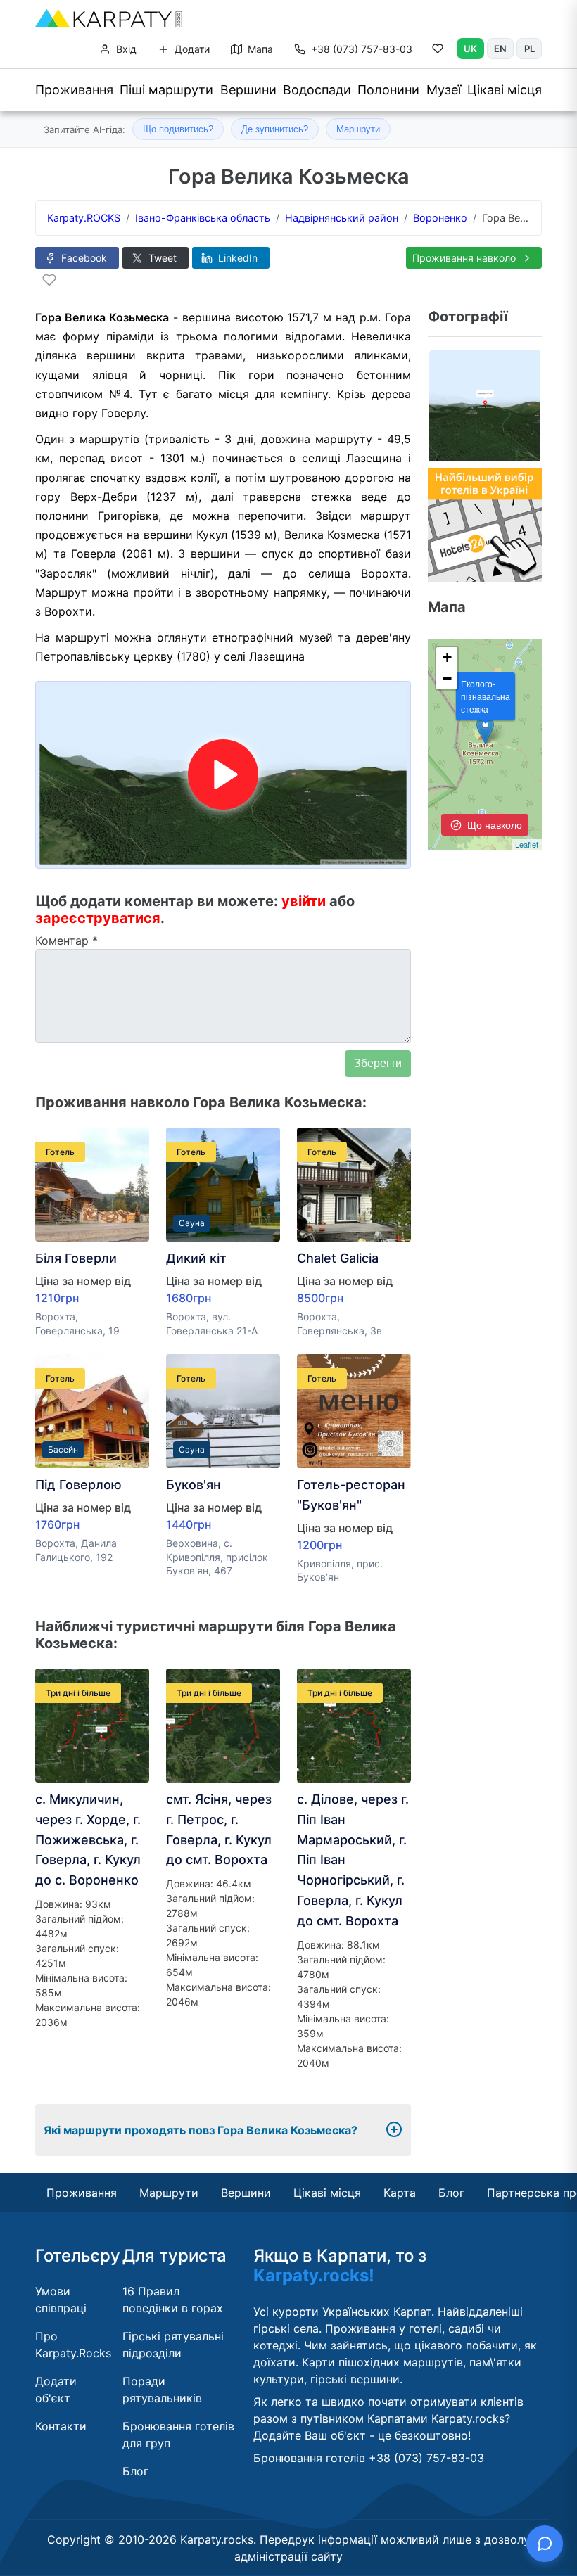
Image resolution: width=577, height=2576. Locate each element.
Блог (451, 2193)
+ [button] (447, 657)
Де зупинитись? (275, 129)
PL (530, 49)
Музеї (444, 90)
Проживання (74, 90)
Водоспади (317, 90)
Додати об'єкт (56, 2390)
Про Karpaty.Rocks (73, 2345)
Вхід (125, 49)
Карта (400, 2193)
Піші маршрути (166, 90)
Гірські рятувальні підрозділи (173, 2345)
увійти (304, 901)
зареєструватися (98, 918)
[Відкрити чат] (545, 2544)
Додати (191, 49)
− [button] (447, 678)
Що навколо (493, 824)
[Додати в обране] (49, 280)
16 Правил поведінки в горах (173, 2300)
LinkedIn (236, 258)
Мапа (259, 49)
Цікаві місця (505, 90)
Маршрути (358, 129)
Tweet (161, 258)
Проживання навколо (465, 258)
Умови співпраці (61, 2300)
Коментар (66, 941)
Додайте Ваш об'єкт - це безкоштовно (361, 2435)
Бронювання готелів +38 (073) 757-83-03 (369, 2458)
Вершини (248, 90)
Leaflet (527, 844)
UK (470, 49)
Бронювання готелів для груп (178, 2435)
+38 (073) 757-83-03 (362, 49)
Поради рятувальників (162, 2390)
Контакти (61, 2426)
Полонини (388, 90)
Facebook (83, 258)
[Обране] (438, 51)
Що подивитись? (178, 129)
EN (500, 49)
